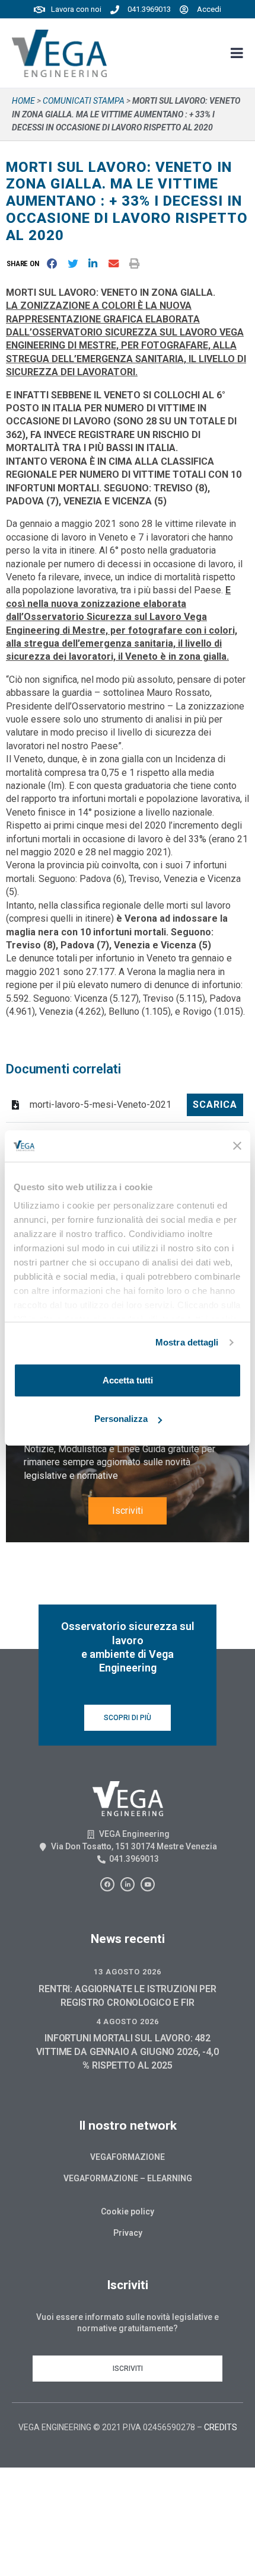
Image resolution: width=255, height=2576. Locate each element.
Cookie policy (128, 2211)
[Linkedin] (128, 1884)
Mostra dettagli (187, 1342)
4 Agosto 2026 (128, 2022)
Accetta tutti (128, 1380)
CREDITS (221, 2427)
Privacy (128, 2233)
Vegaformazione (128, 2157)
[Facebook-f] (107, 1884)
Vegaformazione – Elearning (128, 2178)
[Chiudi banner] (237, 1146)
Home (23, 101)
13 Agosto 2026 (128, 1972)
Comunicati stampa (84, 101)
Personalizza (121, 1419)
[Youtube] (148, 1884)
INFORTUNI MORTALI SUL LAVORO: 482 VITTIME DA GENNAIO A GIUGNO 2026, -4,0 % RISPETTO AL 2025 (127, 2052)
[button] (25, 264)
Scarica (215, 1105)
